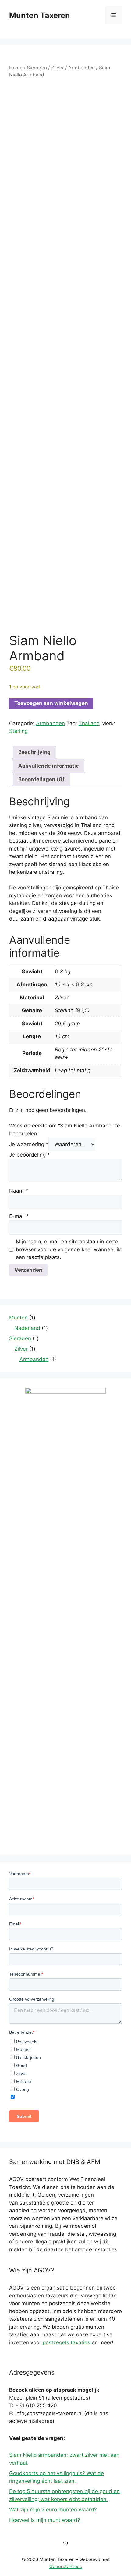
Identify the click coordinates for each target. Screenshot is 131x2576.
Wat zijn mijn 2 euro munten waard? (53, 2510)
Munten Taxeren (40, 15)
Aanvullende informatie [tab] (49, 766)
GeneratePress (66, 2566)
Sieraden (37, 68)
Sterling (18, 731)
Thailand (89, 723)
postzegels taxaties (66, 2342)
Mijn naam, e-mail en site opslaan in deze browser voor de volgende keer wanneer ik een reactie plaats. (68, 1249)
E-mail (19, 1216)
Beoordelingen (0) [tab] (41, 779)
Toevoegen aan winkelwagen (51, 703)
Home (16, 68)
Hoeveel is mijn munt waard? (45, 2520)
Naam (19, 1191)
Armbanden (81, 68)
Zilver (58, 68)
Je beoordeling (30, 1155)
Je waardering (29, 1144)
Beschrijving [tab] (34, 752)
